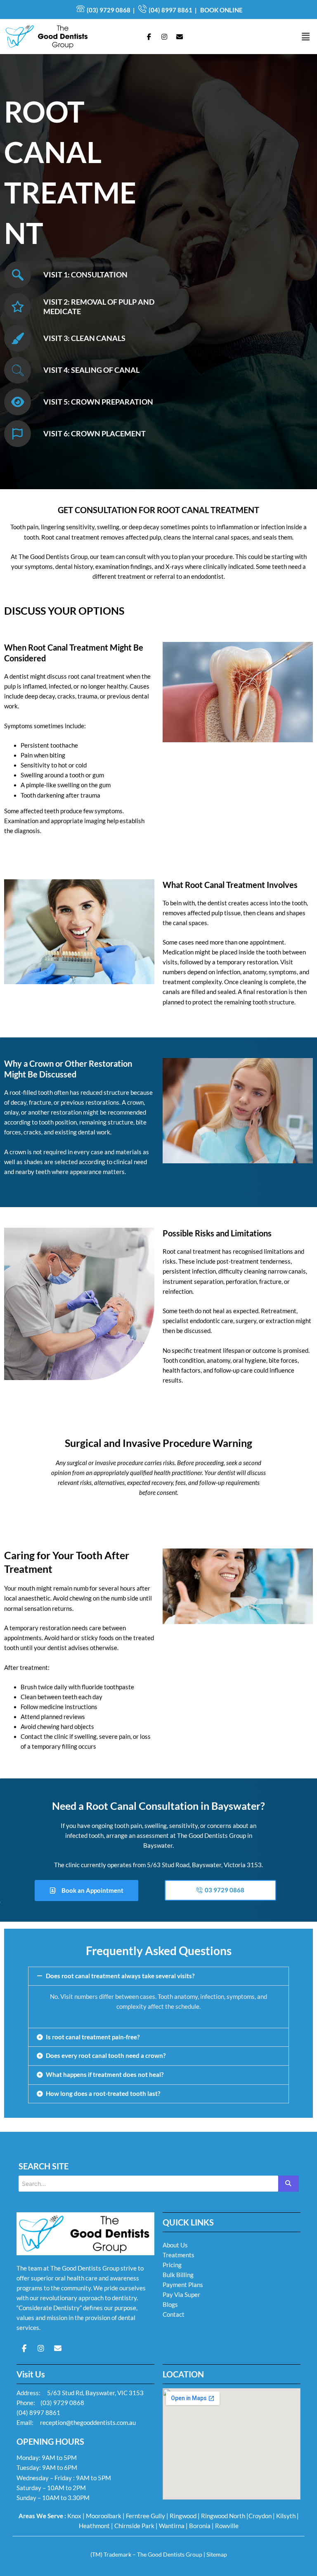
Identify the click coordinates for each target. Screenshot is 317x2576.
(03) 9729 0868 (109, 10)
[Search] (289, 2184)
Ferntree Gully (145, 2516)
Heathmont (94, 2526)
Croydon (260, 2516)
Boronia (200, 2526)
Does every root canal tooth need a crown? (106, 2056)
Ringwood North (223, 2516)
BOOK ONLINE (221, 10)
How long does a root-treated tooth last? (103, 2094)
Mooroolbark (104, 2516)
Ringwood (183, 2516)
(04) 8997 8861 (170, 10)
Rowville (227, 2526)
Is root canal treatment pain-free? (93, 2037)
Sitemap (217, 2554)
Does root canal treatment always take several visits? (120, 1976)
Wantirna (172, 2526)
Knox (74, 2516)
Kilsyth (286, 2516)
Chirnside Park (134, 2526)
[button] (306, 37)
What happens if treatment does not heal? (105, 2075)
